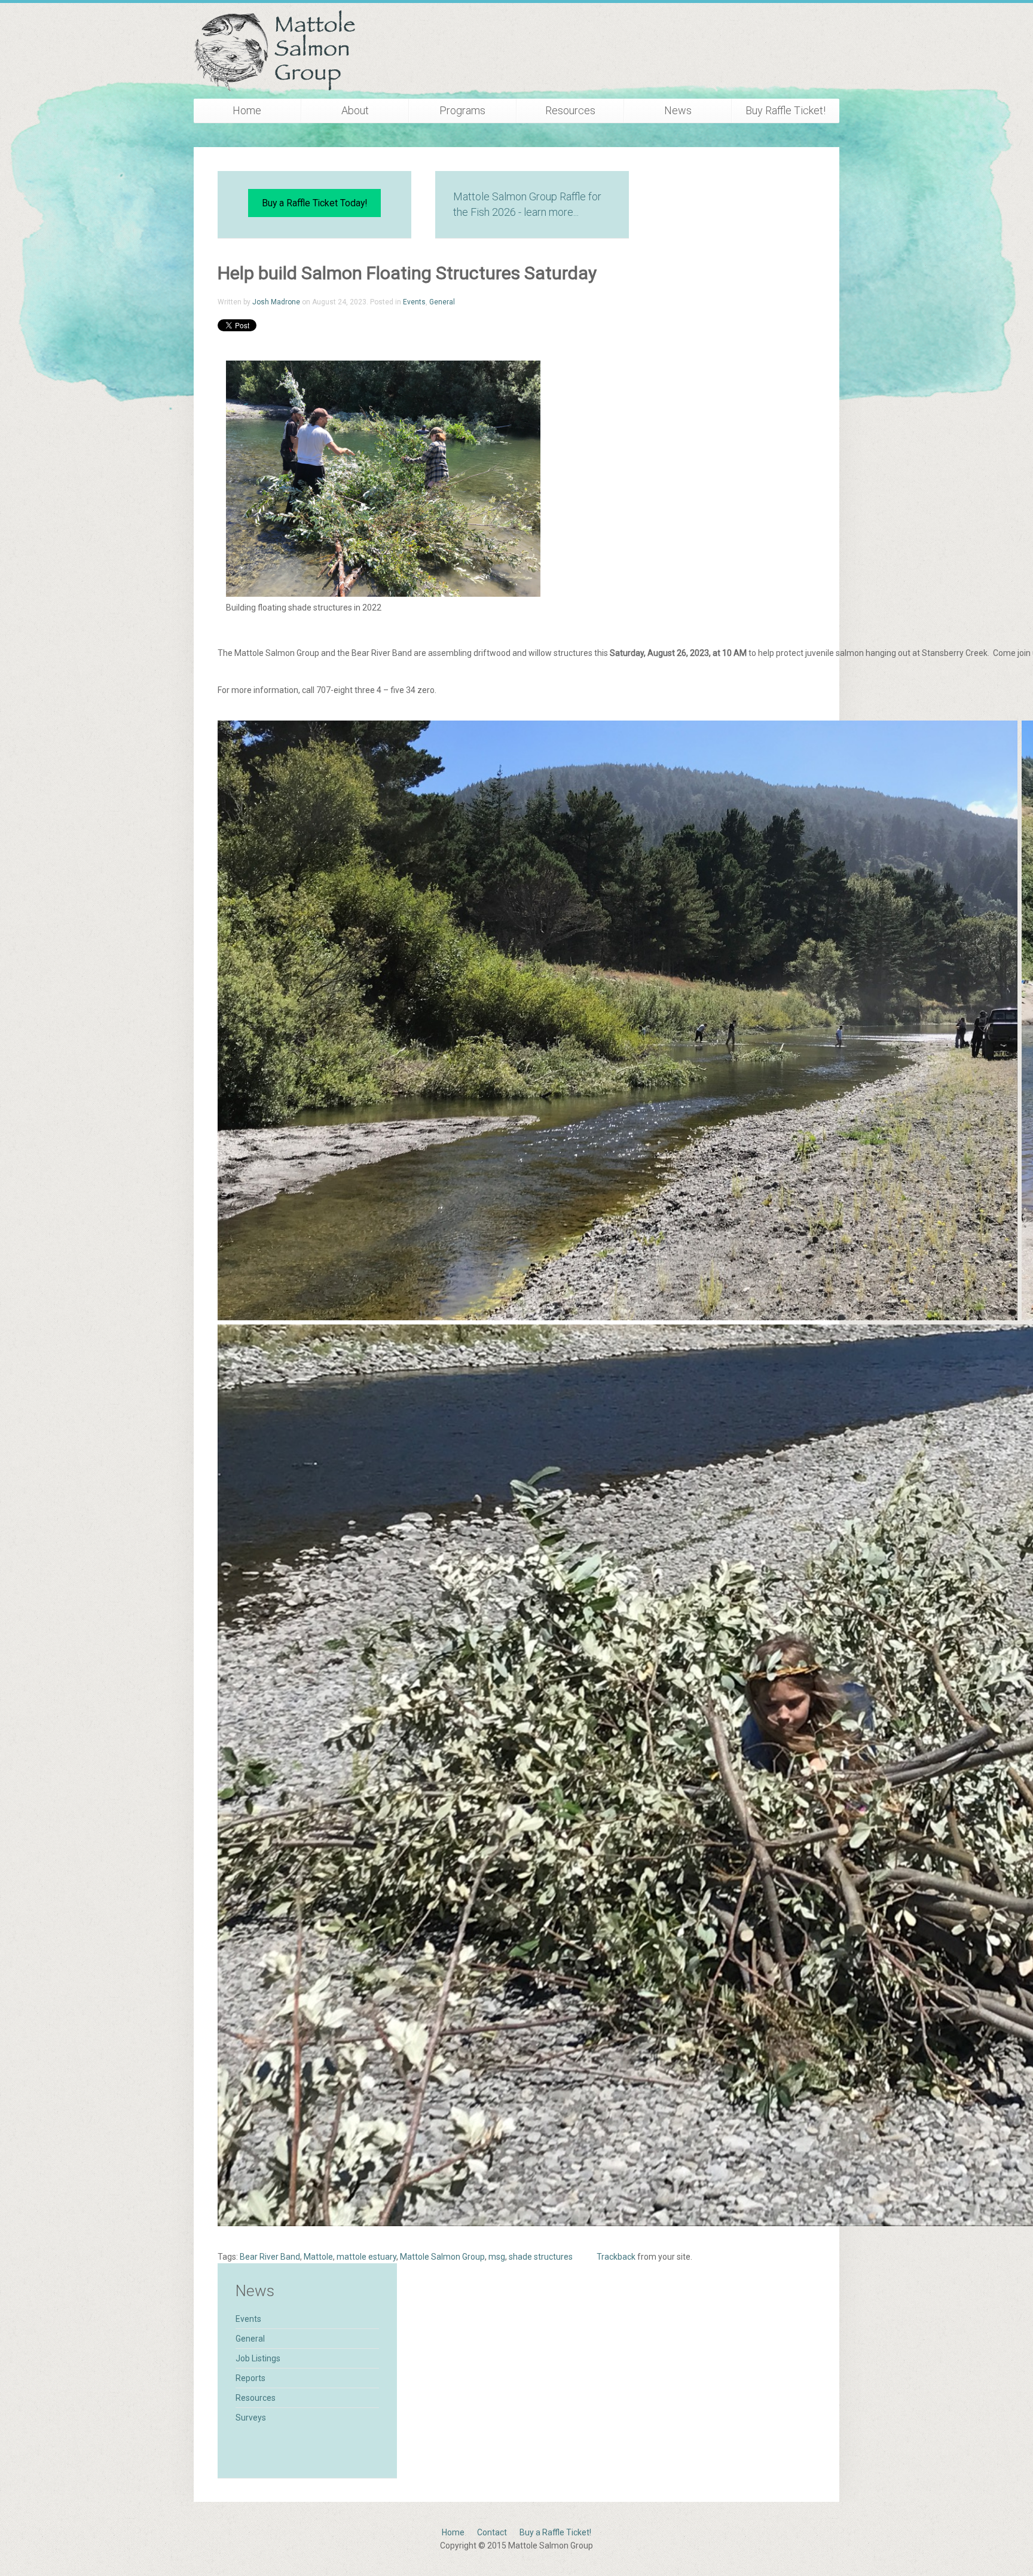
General (442, 302)
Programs (462, 110)
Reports (250, 2378)
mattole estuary (366, 2257)
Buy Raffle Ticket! (786, 110)
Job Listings (258, 2358)
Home (247, 110)
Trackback (616, 2257)
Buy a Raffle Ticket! (555, 2532)
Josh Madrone (276, 302)
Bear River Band (270, 2257)
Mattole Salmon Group (442, 2257)
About (355, 110)
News (678, 110)
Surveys (251, 2418)
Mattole (318, 2257)
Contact (492, 2532)
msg (497, 2257)
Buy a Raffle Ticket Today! (314, 203)
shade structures (541, 2257)
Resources (570, 110)
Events (414, 302)
